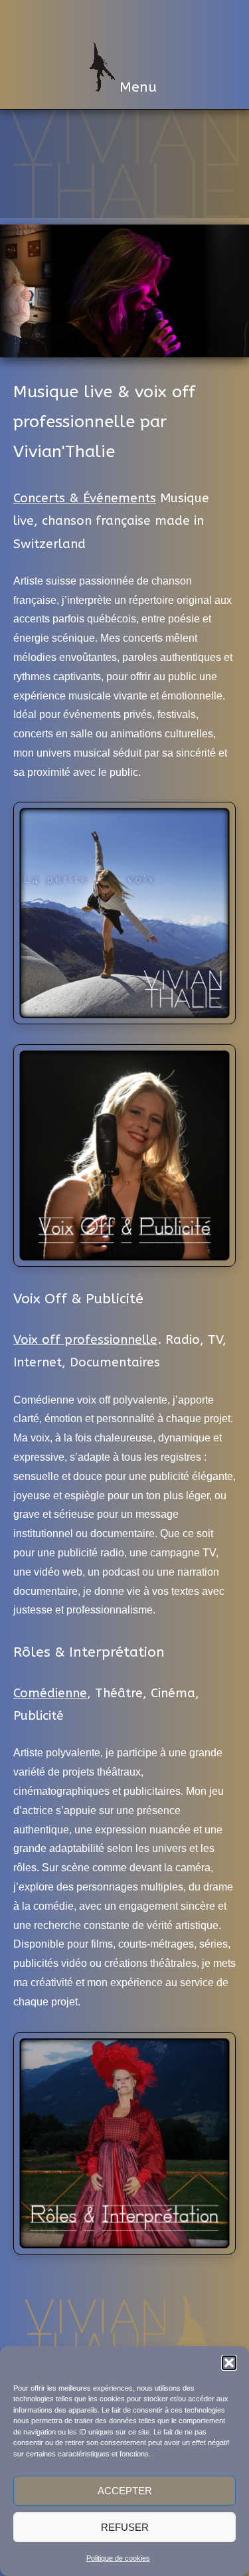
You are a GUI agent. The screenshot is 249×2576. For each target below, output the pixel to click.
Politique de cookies (118, 2558)
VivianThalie (125, 19)
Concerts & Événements (85, 498)
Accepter (125, 2491)
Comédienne (50, 1693)
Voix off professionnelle (85, 1340)
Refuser (125, 2527)
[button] (229, 2363)
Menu (136, 70)
